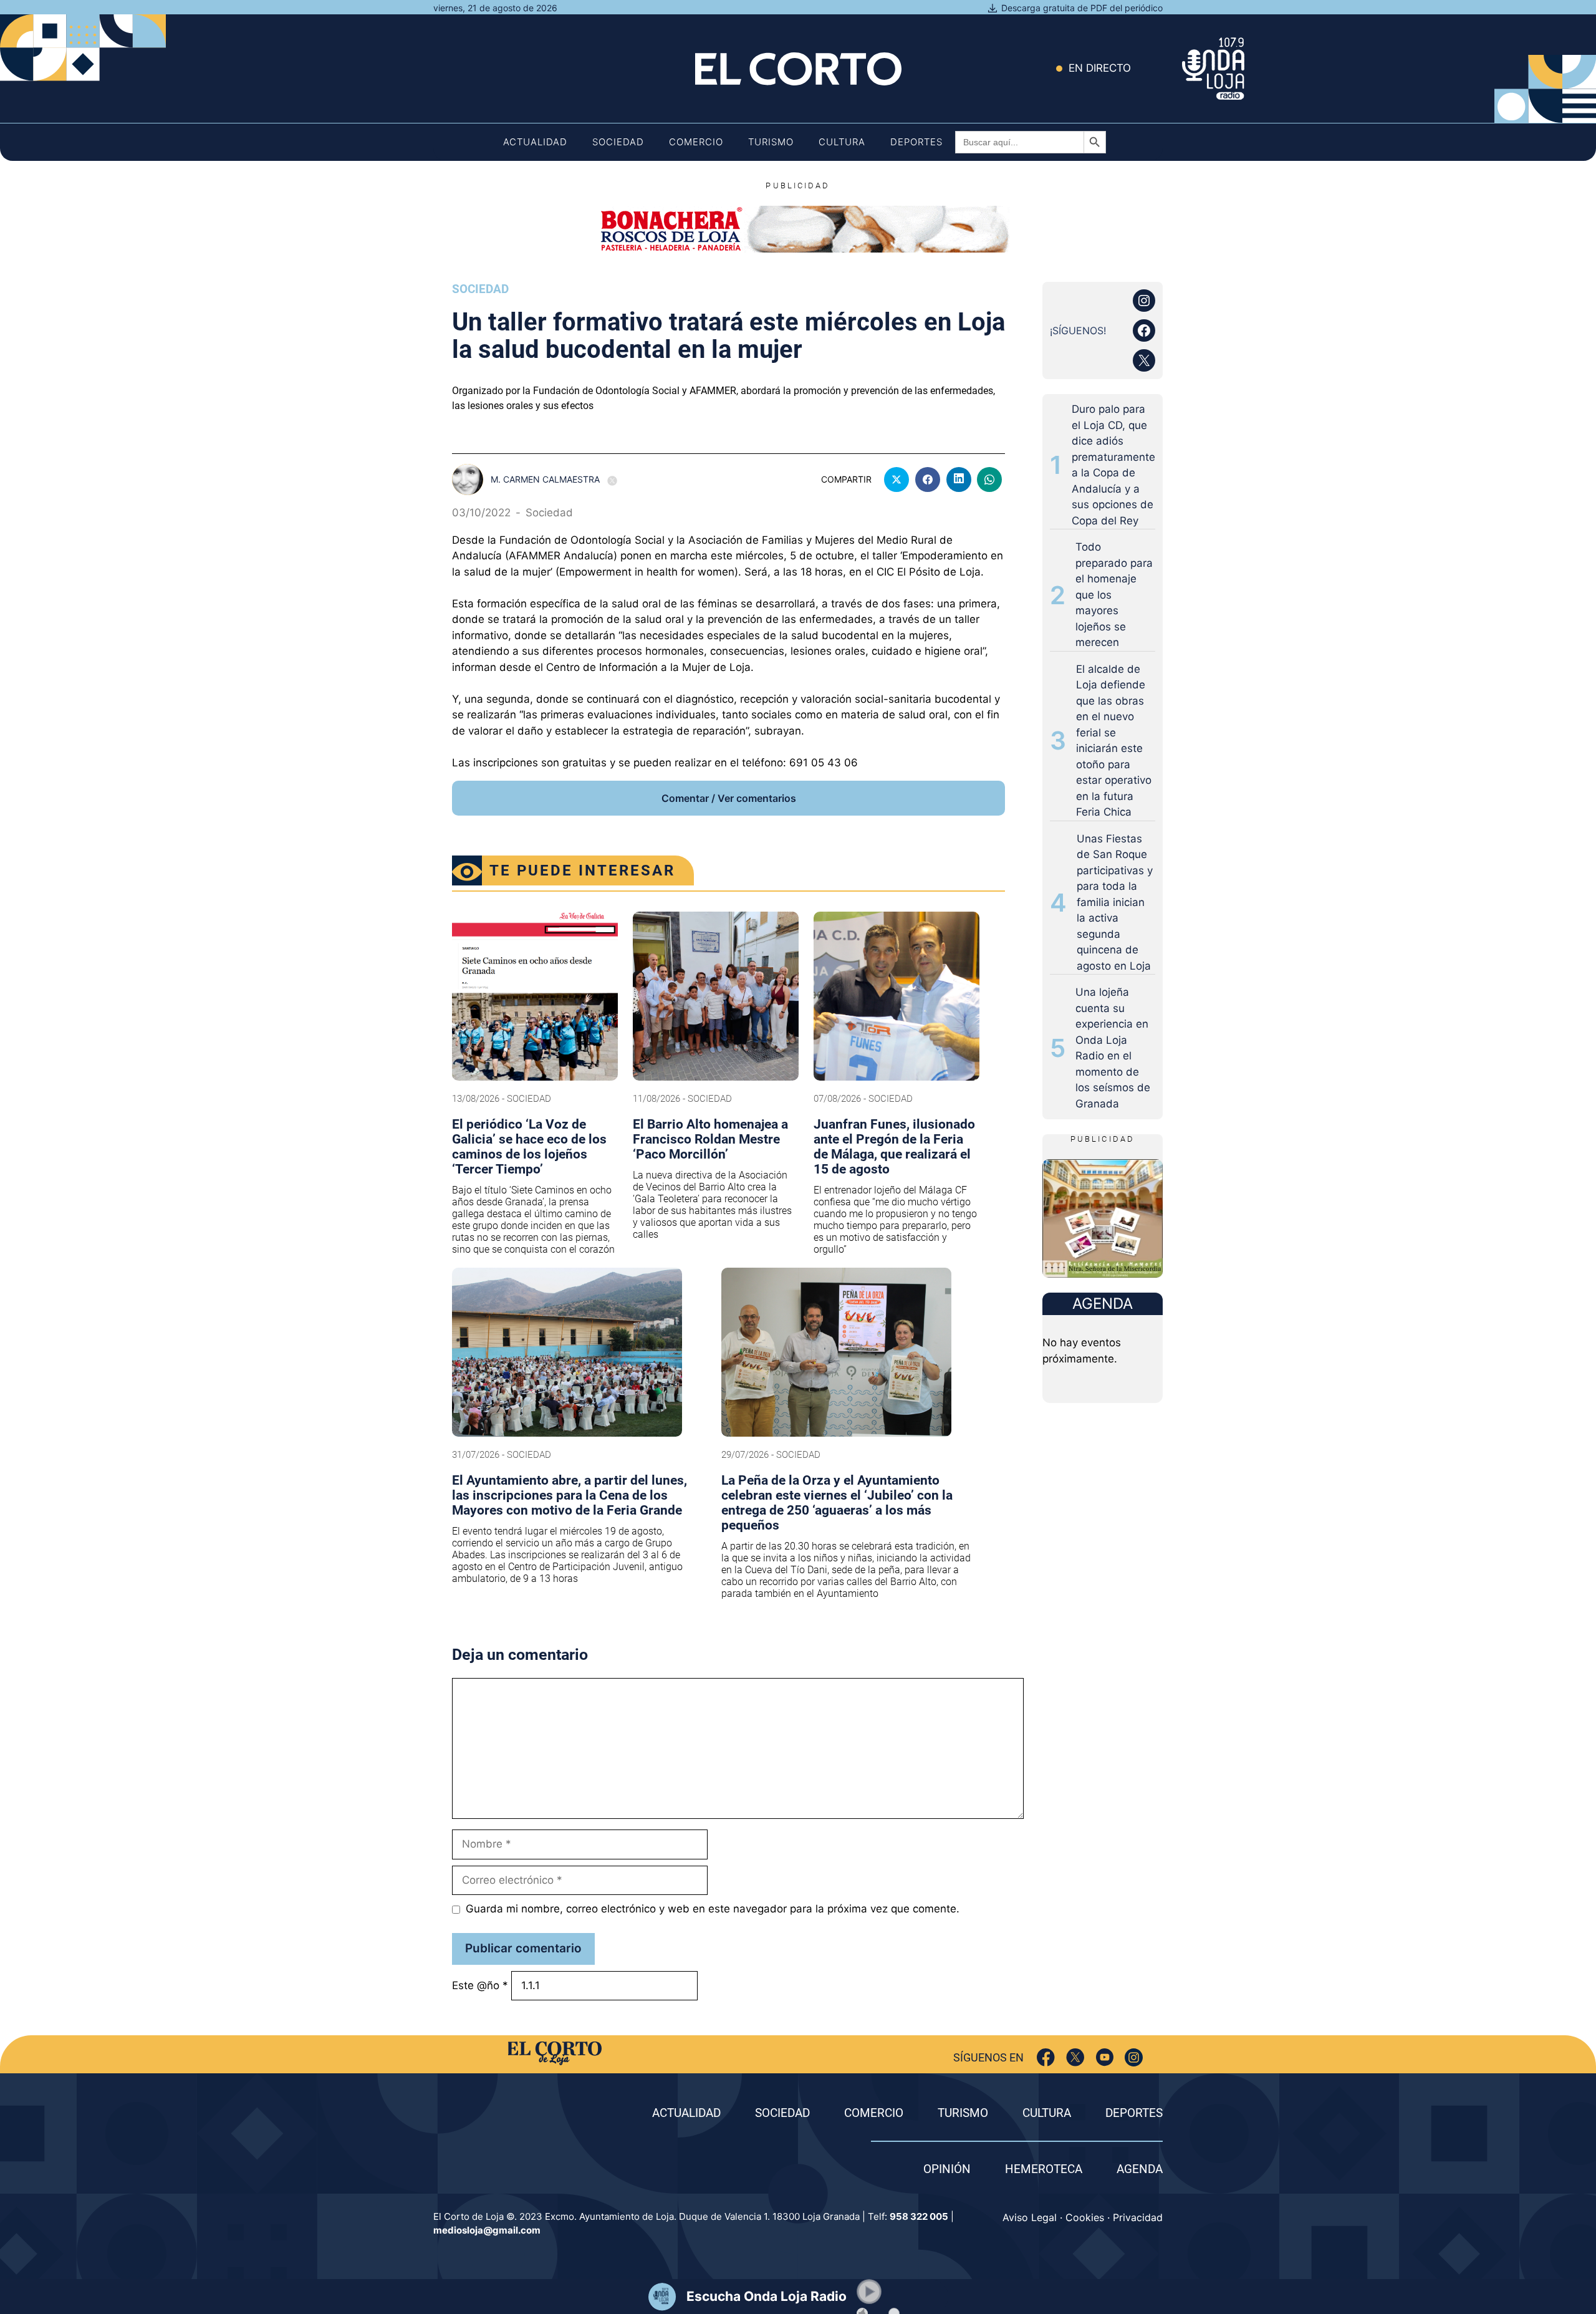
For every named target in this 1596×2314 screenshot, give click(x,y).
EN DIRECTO (1100, 68)
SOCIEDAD (782, 2113)
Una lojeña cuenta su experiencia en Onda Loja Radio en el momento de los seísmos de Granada (1113, 1048)
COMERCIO (874, 2113)
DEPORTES (1134, 2113)
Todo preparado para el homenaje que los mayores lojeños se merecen (1114, 595)
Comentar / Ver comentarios (729, 798)
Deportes (916, 142)
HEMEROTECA (1044, 2169)
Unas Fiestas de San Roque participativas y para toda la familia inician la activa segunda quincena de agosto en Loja (1115, 902)
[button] (869, 2292)
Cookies (1085, 2217)
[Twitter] (1075, 2057)
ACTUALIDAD (686, 2113)
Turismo (771, 142)
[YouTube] (1104, 2057)
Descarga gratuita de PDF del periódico (1082, 8)
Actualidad (535, 142)
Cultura (842, 142)
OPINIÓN (947, 2169)
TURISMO (963, 2113)
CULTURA (1047, 2113)
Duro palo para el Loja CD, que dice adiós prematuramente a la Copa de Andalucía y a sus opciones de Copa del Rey (1113, 465)
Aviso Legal (1030, 2217)
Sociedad (618, 142)
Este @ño (480, 1985)
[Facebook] (1046, 2057)
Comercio (696, 142)
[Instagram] (1134, 2057)
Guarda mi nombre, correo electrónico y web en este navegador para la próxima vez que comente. (713, 1909)
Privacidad (1138, 2217)
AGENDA (1140, 2169)
